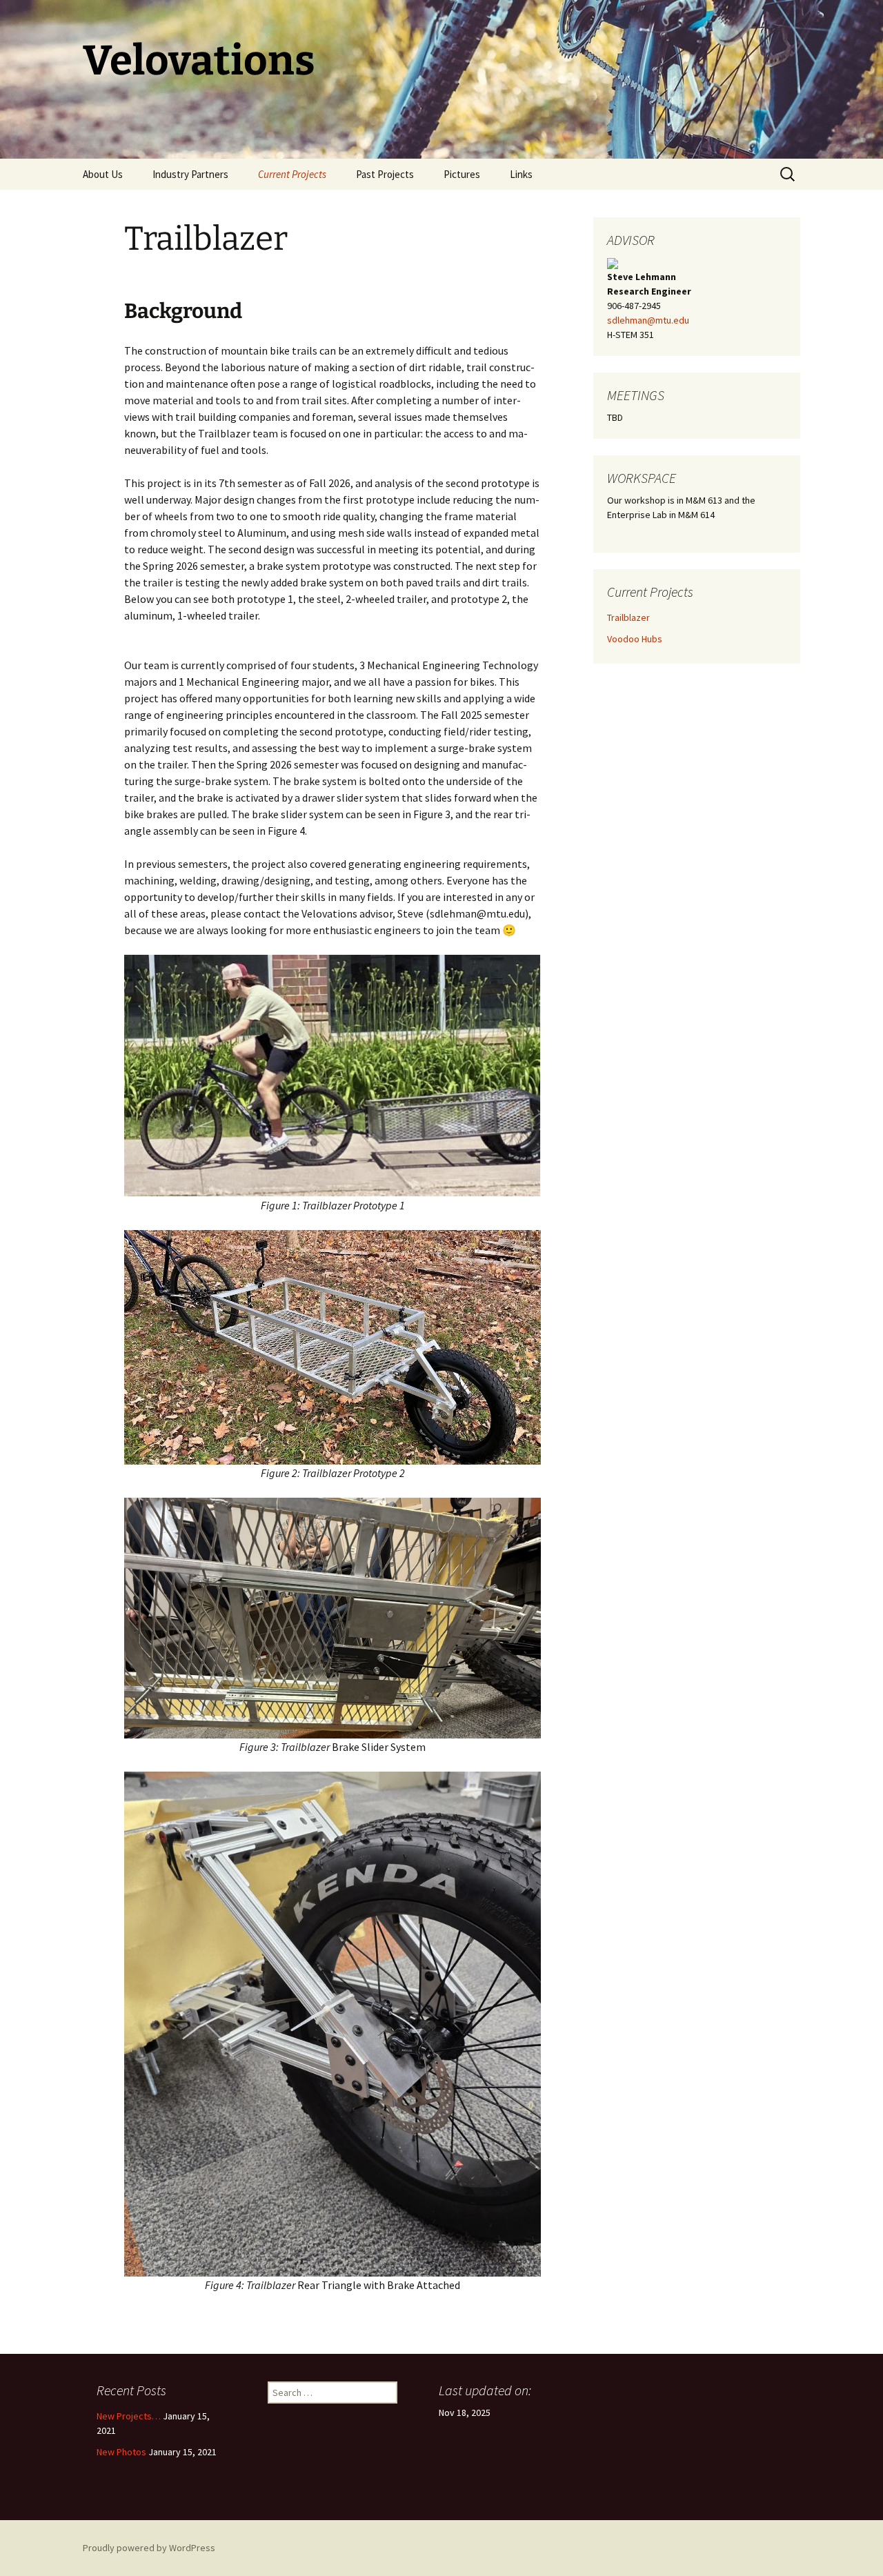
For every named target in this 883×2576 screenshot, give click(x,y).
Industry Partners (190, 174)
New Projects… (129, 2416)
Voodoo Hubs (635, 639)
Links (521, 174)
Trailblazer (628, 617)
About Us (103, 174)
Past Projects (385, 174)
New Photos (121, 2452)
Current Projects (292, 174)
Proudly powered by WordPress (149, 2548)
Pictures (462, 174)
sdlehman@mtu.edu (648, 320)
